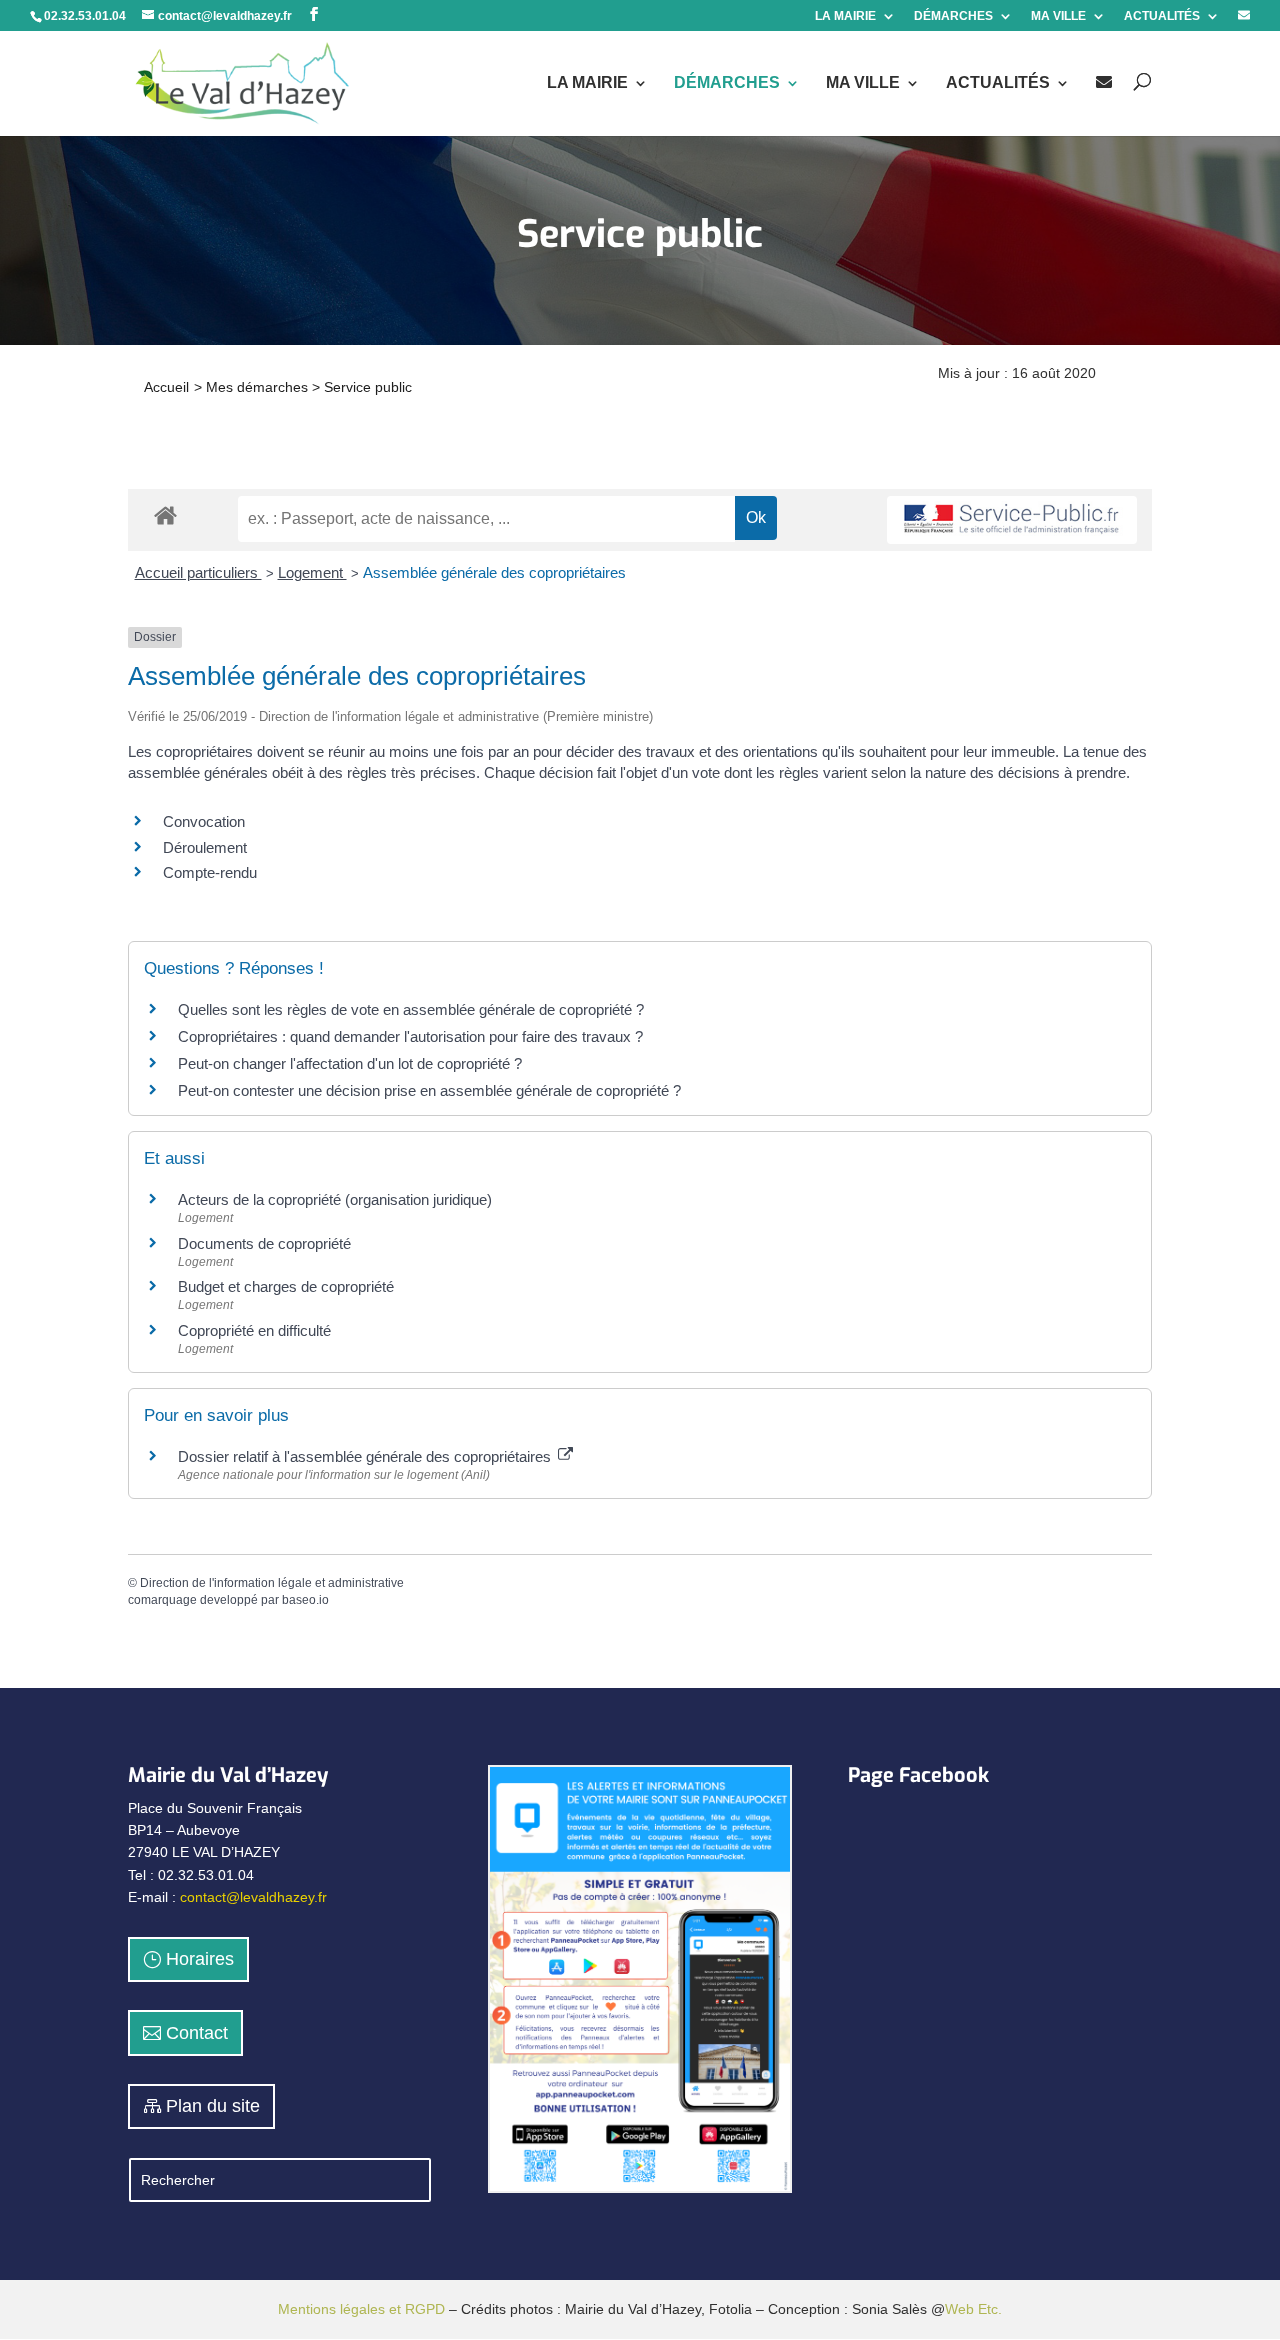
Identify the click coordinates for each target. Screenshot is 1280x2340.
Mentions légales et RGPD (361, 2309)
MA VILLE (1058, 16)
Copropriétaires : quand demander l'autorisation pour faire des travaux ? (410, 1036)
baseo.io (305, 1600)
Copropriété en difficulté (254, 1330)
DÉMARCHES (953, 16)
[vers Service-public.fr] (1012, 520)
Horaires (200, 1959)
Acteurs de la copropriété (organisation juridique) (335, 1199)
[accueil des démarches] (165, 514)
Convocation (204, 821)
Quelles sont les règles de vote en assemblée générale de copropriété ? (411, 1009)
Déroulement (205, 847)
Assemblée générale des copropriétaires (494, 572)
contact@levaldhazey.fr (253, 1897)
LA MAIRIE (845, 16)
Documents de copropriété (264, 1243)
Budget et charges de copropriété (286, 1286)
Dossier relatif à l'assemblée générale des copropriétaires (366, 1456)
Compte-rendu (210, 872)
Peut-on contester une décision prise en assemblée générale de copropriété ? (429, 1090)
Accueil (166, 387)
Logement (312, 572)
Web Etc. (973, 2309)
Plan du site (213, 2106)
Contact (197, 2033)
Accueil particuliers (198, 572)
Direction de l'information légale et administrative (272, 1583)
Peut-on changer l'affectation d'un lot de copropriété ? (350, 1063)
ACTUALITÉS (1162, 16)
